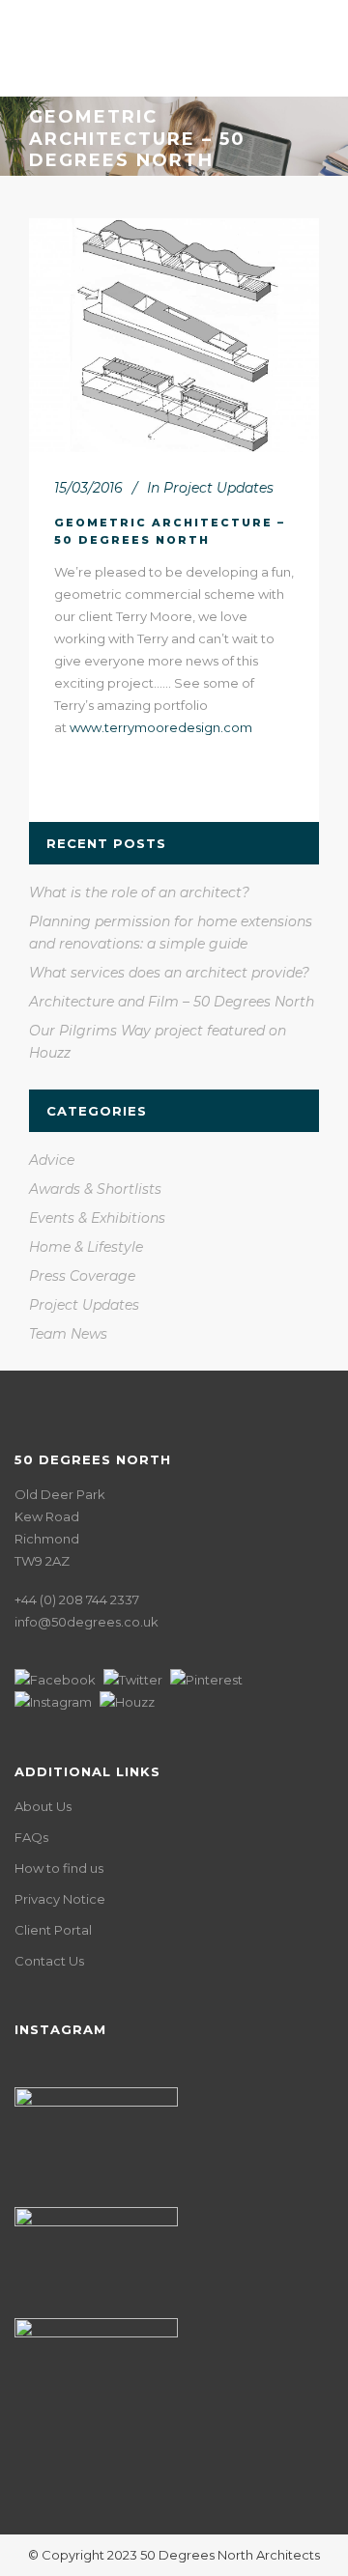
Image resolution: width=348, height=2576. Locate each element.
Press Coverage (82, 1276)
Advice (52, 1160)
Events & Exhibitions (97, 1218)
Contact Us (49, 1961)
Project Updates (218, 488)
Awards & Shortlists (95, 1189)
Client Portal (53, 1930)
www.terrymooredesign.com (161, 727)
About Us (43, 1806)
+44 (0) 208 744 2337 (77, 1599)
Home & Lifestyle (86, 1247)
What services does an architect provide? (169, 973)
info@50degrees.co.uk (87, 1622)
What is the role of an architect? (139, 892)
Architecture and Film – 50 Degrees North (172, 1002)
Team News (68, 1334)
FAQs (31, 1837)
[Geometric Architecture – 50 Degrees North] (174, 336)
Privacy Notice (60, 1899)
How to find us (59, 1868)
